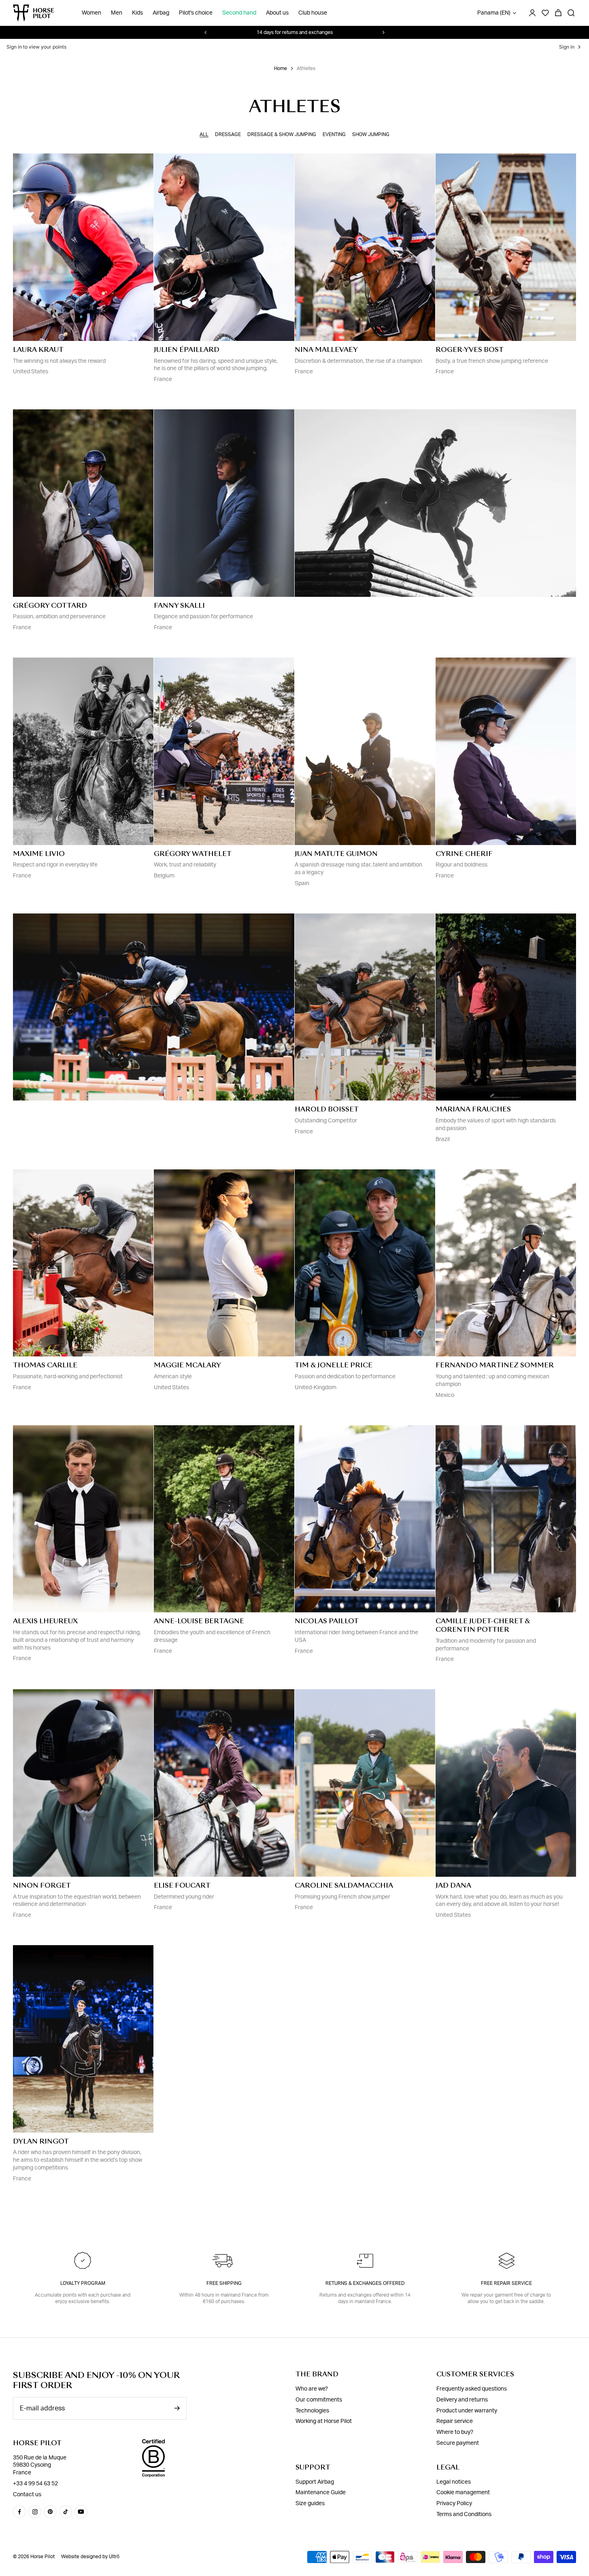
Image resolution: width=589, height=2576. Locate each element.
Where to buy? (455, 2432)
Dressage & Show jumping (282, 134)
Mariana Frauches (473, 1109)
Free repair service (506, 2283)
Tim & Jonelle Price (334, 1365)
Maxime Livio (39, 854)
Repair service (455, 2421)
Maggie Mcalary (187, 1365)
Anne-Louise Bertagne (199, 1621)
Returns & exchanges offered (365, 2283)
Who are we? (312, 2389)
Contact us (27, 2495)
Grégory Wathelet (193, 854)
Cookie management (463, 2493)
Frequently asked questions (472, 2389)
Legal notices (454, 2482)
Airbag (161, 13)
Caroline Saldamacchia (344, 1885)
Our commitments (319, 2400)
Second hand (239, 13)
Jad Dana (453, 1885)
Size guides (310, 2504)
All (204, 134)
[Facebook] (19, 2512)
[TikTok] (66, 2512)
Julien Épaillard (187, 350)
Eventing (334, 134)
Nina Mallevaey (326, 350)
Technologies (312, 2411)
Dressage (228, 134)
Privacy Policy (454, 2504)
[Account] (532, 13)
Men (117, 13)
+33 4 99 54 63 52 (35, 2484)
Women (91, 13)
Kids (137, 13)
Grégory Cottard (50, 606)
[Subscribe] (177, 2408)
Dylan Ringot (41, 2141)
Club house (313, 13)
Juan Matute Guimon (336, 854)
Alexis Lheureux (45, 1621)
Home (281, 68)
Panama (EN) (494, 13)
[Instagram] (35, 2512)
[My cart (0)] (558, 13)
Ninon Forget (42, 1885)
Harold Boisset (327, 1109)
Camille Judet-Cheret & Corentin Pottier (483, 1625)
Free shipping (224, 2283)
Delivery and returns (462, 2400)
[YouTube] (81, 2512)
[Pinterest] (50, 2512)
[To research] (571, 13)
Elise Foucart (182, 1885)
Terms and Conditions (464, 2514)
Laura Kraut (38, 350)
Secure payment (458, 2443)
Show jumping (371, 134)
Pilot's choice (196, 13)
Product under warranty (467, 2411)
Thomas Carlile (45, 1365)
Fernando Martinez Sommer (495, 1365)
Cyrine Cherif (464, 854)
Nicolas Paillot (327, 1621)
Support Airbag (315, 2482)
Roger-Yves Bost (470, 350)
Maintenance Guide (321, 2493)
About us (277, 13)
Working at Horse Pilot (324, 2421)
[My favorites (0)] (545, 13)
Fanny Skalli (179, 606)
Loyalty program (83, 2283)
